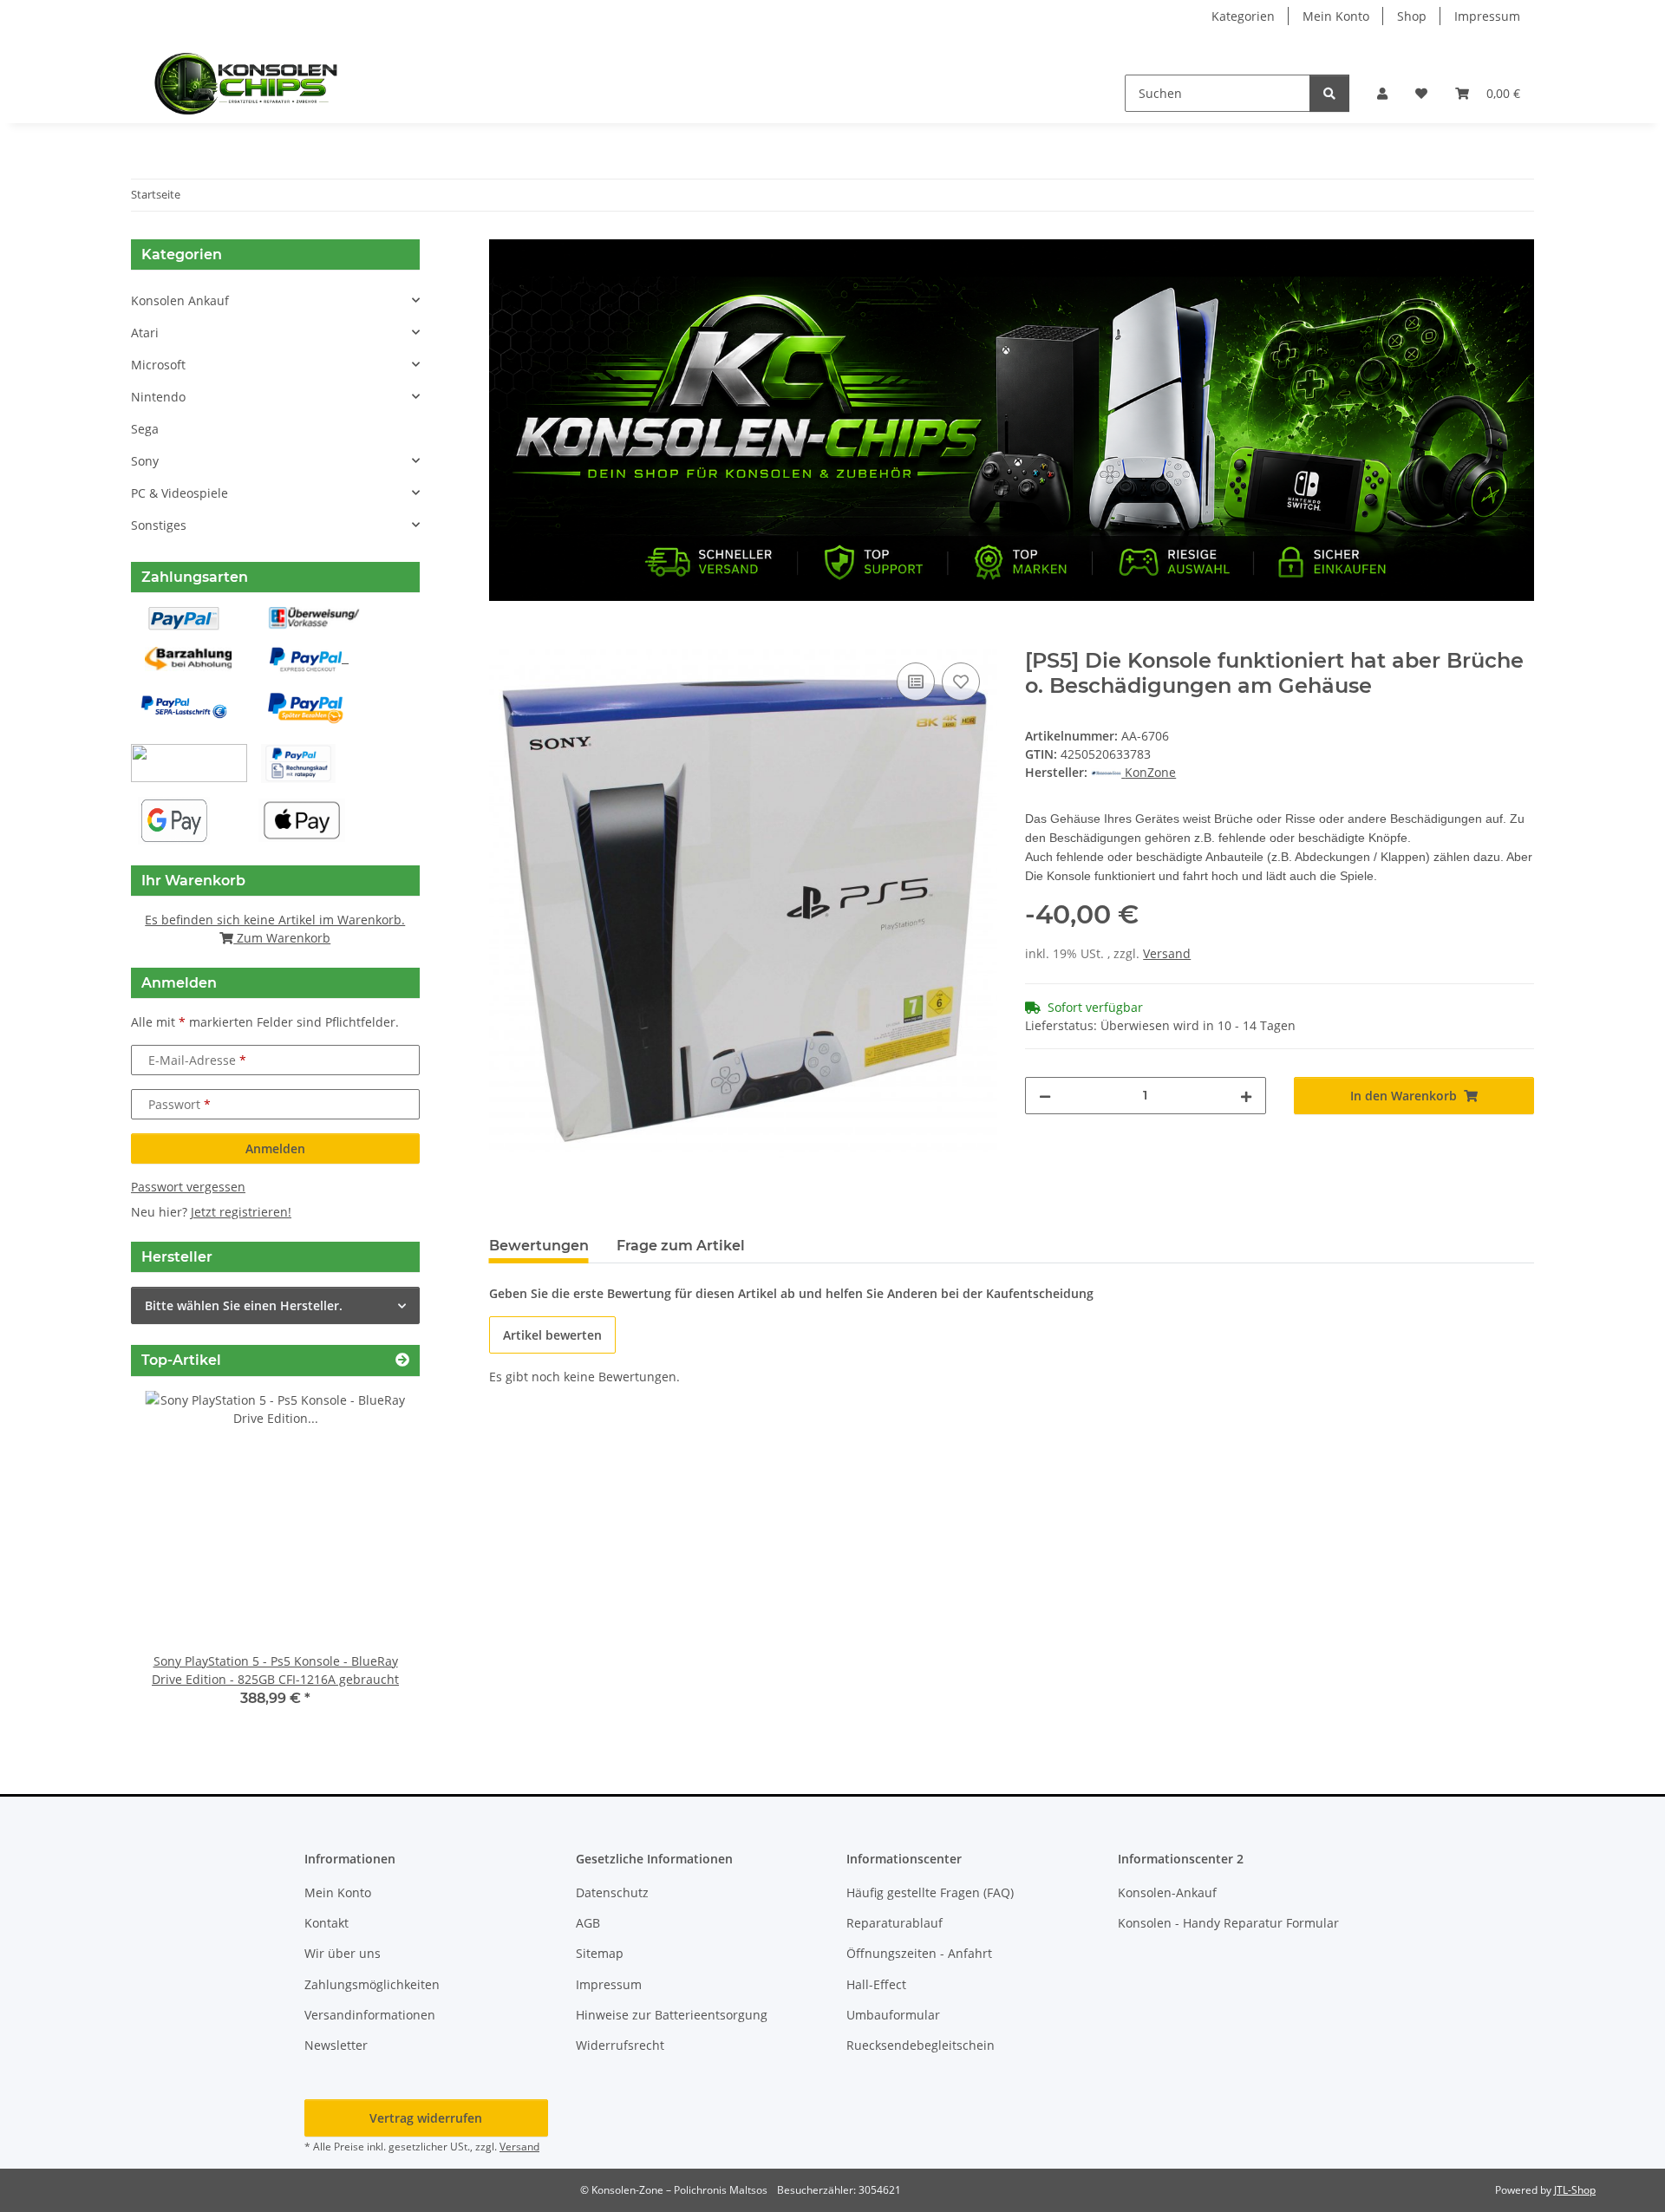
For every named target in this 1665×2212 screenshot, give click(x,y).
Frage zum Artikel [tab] (681, 1246)
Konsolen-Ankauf (1167, 1892)
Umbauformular (893, 2015)
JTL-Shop (1575, 2190)
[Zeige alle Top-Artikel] (402, 1360)
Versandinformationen (370, 2015)
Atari (145, 333)
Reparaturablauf (895, 1923)
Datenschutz (612, 1892)
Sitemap (600, 1953)
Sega (145, 429)
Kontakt (326, 1923)
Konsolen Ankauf (180, 300)
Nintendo (158, 397)
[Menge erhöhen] (1246, 1096)
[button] (1382, 93)
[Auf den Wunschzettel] (961, 682)
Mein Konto (1336, 16)
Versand (1167, 953)
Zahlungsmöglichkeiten (372, 1984)
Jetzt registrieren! (241, 1212)
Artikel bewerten (552, 1335)
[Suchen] (1329, 93)
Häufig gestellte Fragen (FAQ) (930, 1892)
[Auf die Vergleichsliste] (916, 682)
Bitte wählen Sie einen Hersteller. (244, 1305)
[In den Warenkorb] (503, 639)
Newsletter (336, 2045)
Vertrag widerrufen (426, 2118)
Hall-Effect (876, 1984)
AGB (588, 1923)
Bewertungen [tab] (539, 1246)
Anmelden (275, 1148)
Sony (145, 461)
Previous (174, 1561)
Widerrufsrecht (620, 2045)
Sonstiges (159, 525)
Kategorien (1243, 16)
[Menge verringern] (1045, 1096)
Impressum (1487, 16)
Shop (1412, 16)
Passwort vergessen (188, 1187)
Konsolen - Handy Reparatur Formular (1228, 1923)
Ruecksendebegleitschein (921, 2045)
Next (377, 1561)
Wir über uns (343, 1953)
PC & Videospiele (180, 493)
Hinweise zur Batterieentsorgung (672, 2015)
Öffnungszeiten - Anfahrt (919, 1953)
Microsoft (158, 365)
